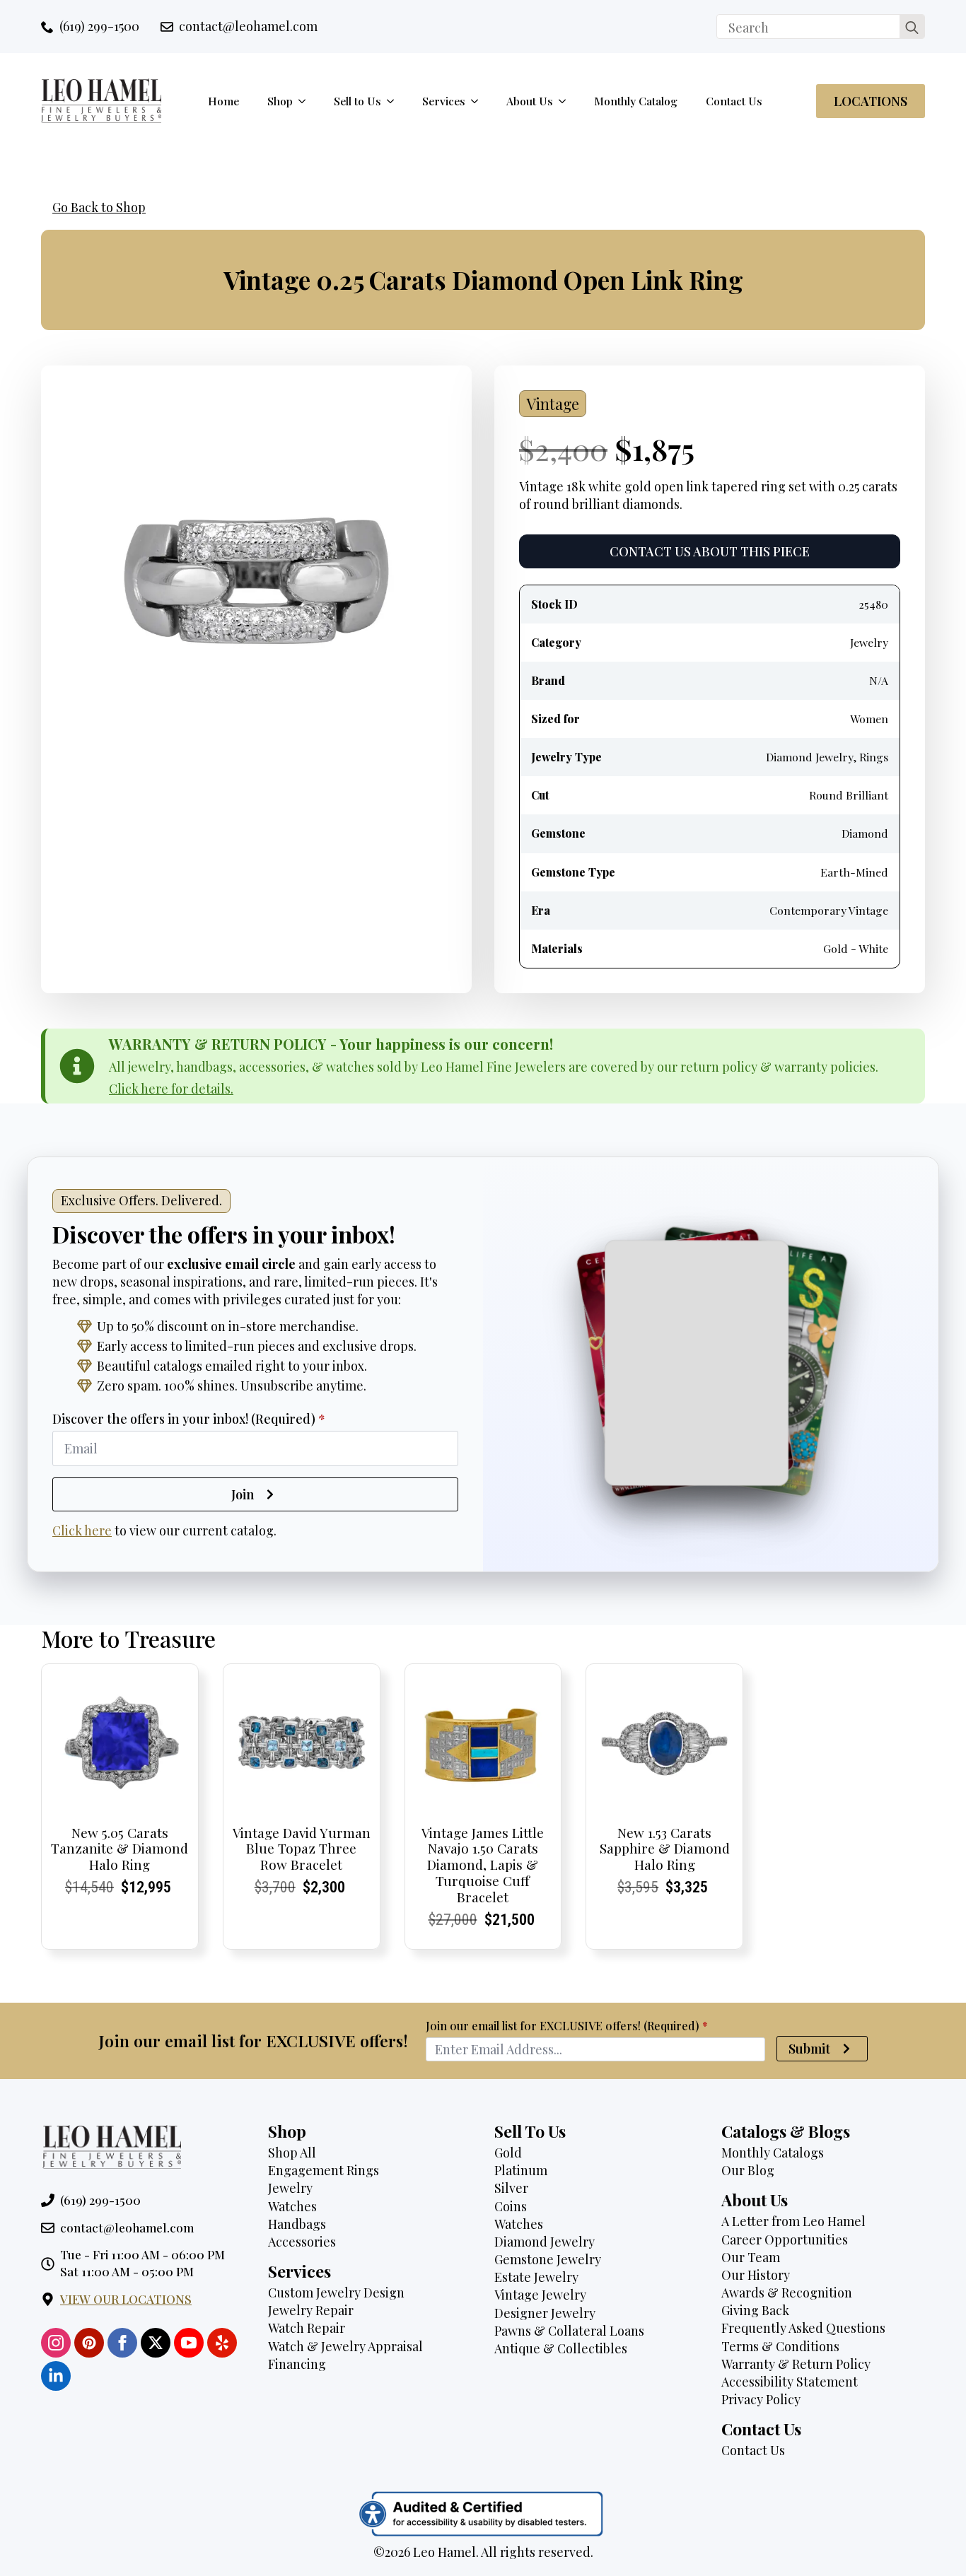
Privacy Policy (761, 2399)
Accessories (302, 2242)
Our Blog (748, 2170)
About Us (530, 101)
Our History (756, 2275)
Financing (297, 2364)
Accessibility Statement (790, 2382)
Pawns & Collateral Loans (569, 2331)
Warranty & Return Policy (796, 2364)
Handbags (297, 2224)
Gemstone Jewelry (548, 2259)
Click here (82, 1530)
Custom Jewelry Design (336, 2293)
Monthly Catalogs (773, 2153)
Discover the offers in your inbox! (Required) (189, 1419)
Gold (508, 2153)
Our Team (751, 2257)
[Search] (912, 27)
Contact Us (734, 101)
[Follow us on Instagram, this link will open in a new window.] (56, 2343)
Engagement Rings (324, 2170)
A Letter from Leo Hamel (793, 2221)
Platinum (521, 2170)
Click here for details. (171, 1089)
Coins (511, 2206)
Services (444, 101)
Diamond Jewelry (545, 2242)
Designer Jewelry (545, 2313)
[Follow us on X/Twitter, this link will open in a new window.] (156, 2343)
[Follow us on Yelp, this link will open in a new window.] (222, 2343)
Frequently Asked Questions (803, 2328)
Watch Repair (307, 2328)
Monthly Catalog (636, 101)
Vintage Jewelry (540, 2295)
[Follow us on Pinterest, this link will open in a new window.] (89, 2343)
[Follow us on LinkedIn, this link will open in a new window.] (56, 2376)
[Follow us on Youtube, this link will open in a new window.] (189, 2343)
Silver (511, 2188)
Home (223, 101)
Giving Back (755, 2310)
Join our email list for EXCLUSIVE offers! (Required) (567, 2026)
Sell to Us (357, 101)
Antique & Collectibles (561, 2348)
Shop (280, 101)
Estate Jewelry (536, 2277)
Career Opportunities (785, 2240)
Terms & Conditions (780, 2346)
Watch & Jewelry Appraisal (345, 2346)
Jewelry (290, 2188)
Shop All (292, 2153)
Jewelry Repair (311, 2310)
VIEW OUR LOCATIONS (126, 2299)
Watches (292, 2206)
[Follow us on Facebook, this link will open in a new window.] (122, 2343)
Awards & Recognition (787, 2293)
